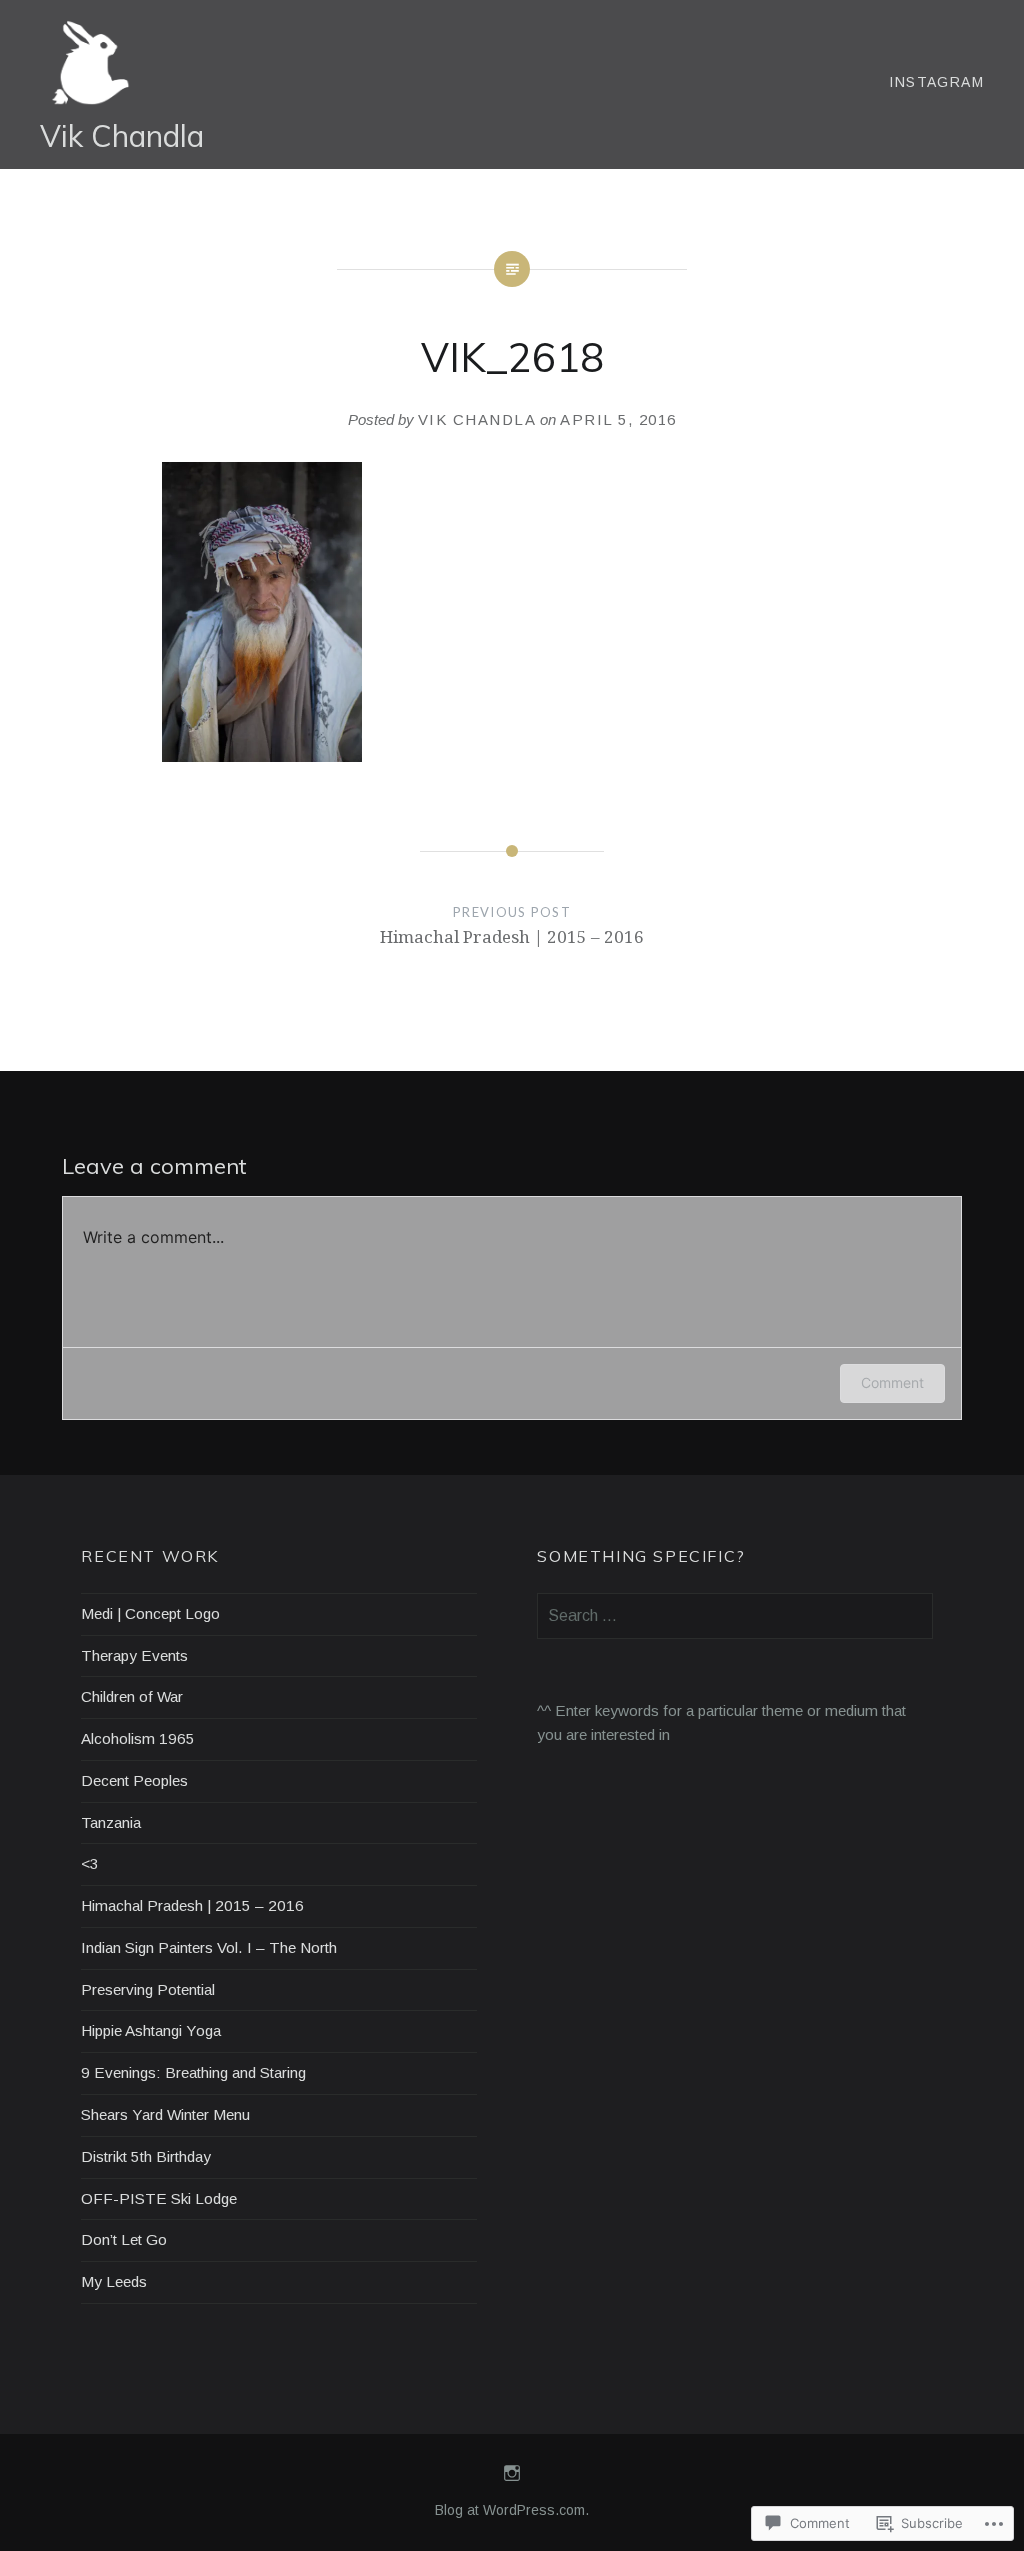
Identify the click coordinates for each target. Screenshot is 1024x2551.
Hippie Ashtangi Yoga (151, 2030)
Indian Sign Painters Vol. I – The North (209, 1947)
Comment (892, 1382)
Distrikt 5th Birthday (146, 2156)
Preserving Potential (148, 1989)
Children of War (132, 1696)
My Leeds (114, 2281)
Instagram (936, 82)
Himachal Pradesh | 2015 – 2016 (192, 1905)
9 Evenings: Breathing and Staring (193, 2072)
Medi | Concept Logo (150, 1613)
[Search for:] (735, 1615)
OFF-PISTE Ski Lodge (159, 2198)
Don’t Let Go (124, 2239)
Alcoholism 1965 (138, 1738)
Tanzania (111, 1822)
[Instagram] (512, 2474)
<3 (90, 1863)
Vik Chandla (122, 136)
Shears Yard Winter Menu (165, 2114)
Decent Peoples (134, 1780)
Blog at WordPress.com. (512, 2510)
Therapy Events (134, 1655)
